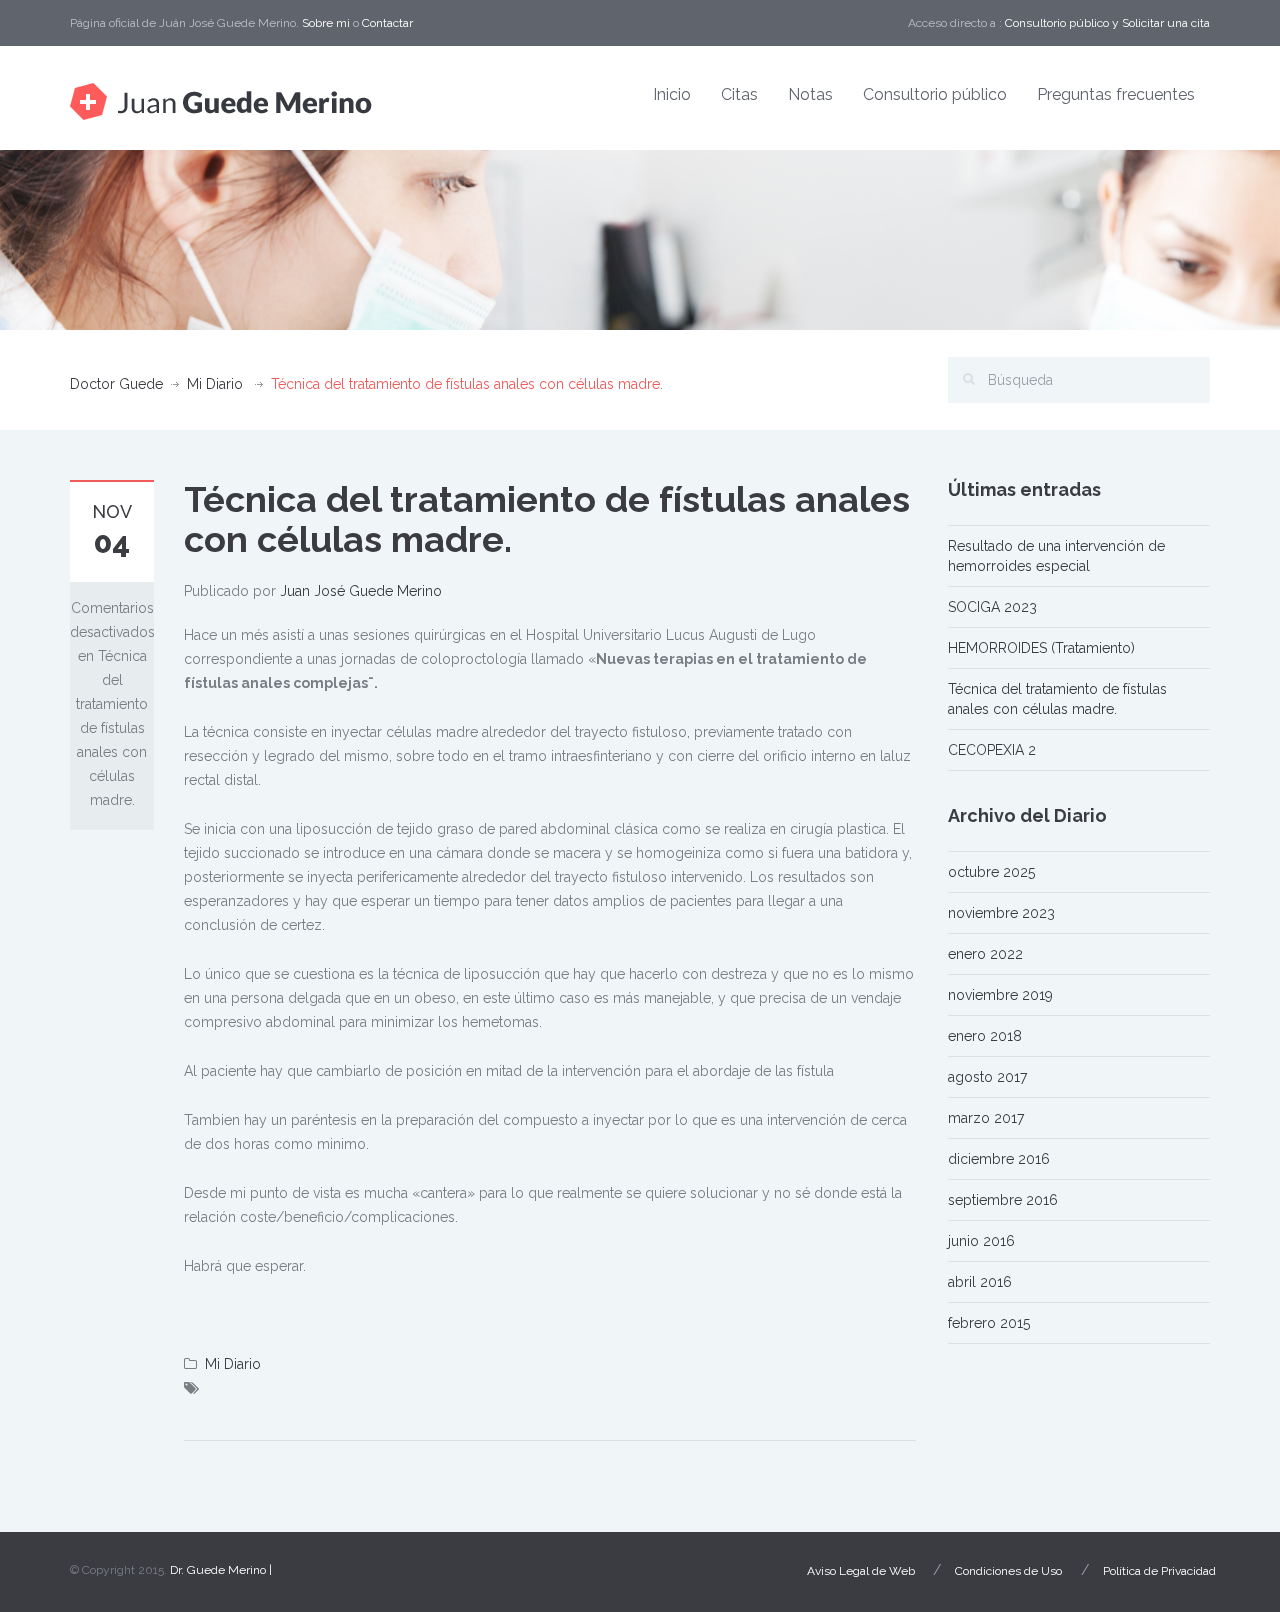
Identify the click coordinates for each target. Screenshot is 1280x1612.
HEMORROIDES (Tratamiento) (1041, 648)
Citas (739, 94)
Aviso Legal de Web (861, 1571)
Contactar (387, 23)
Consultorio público (1057, 23)
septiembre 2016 (1003, 1200)
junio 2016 (981, 1241)
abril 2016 (980, 1282)
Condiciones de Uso (1008, 1571)
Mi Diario (215, 384)
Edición (294, 1570)
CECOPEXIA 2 (992, 750)
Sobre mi (326, 23)
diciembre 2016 (999, 1159)
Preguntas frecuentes (1116, 94)
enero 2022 (985, 954)
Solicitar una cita (1166, 23)
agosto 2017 (987, 1077)
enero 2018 (985, 1036)
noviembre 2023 (1001, 913)
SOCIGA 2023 (992, 607)
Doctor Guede (116, 384)
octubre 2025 (991, 872)
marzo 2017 (986, 1118)
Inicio (672, 94)
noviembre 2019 (1000, 995)
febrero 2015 (989, 1323)
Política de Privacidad (1159, 1571)
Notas (810, 94)
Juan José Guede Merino (361, 591)
